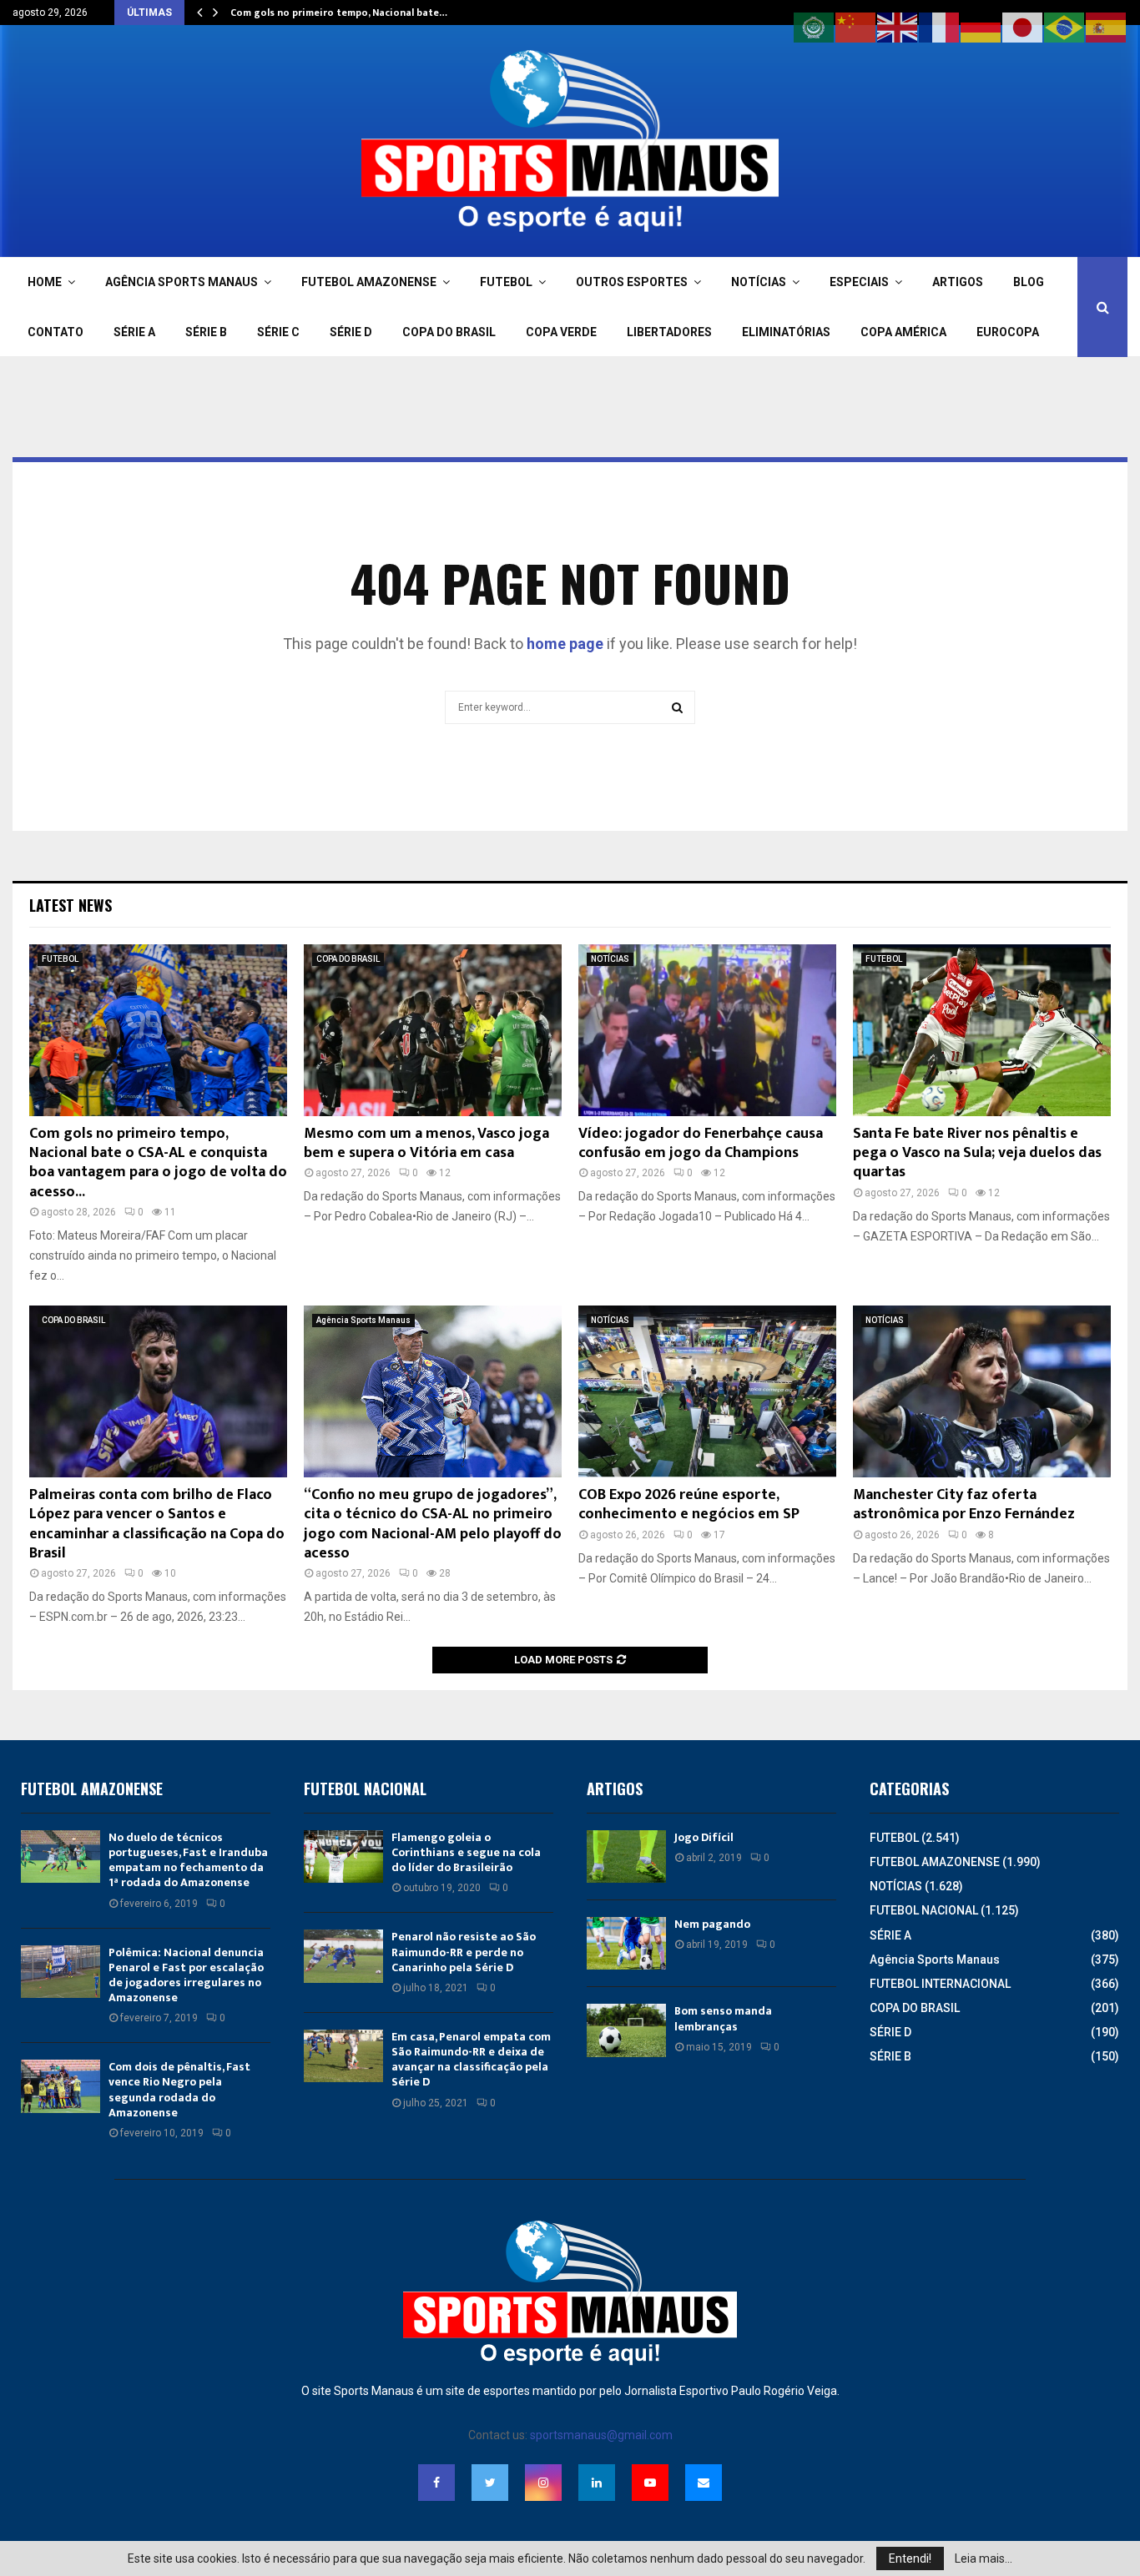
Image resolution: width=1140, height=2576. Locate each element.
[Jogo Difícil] (626, 1857)
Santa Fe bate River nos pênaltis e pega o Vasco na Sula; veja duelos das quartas (977, 1153)
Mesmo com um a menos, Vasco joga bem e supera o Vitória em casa (426, 1143)
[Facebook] (436, 2483)
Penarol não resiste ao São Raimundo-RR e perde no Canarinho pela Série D (464, 1952)
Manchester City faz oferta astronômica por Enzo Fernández (964, 1504)
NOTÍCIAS (759, 282)
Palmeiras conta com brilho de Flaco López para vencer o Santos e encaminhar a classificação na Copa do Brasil (157, 1524)
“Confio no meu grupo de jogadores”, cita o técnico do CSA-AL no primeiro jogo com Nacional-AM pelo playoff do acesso (433, 1524)
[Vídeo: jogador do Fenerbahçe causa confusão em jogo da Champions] (707, 1030)
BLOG (1029, 282)
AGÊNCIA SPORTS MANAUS (182, 282)
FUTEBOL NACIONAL (924, 1910)
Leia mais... (984, 2558)
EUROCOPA (1008, 332)
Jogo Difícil (704, 1837)
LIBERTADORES (669, 332)
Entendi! (910, 2558)
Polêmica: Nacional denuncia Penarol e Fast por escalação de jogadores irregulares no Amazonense (186, 1975)
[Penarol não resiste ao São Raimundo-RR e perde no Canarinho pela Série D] (343, 1956)
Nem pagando (712, 1924)
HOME (45, 282)
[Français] (940, 27)
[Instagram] (543, 2483)
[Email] (704, 2483)
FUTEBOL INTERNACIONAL (940, 1984)
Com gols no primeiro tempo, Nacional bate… (339, 13)
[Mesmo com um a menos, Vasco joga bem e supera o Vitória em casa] (433, 1030)
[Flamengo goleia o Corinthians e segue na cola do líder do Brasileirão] (343, 1857)
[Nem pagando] (626, 1943)
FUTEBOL (506, 282)
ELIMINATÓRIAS (786, 332)
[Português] (1065, 27)
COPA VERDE (561, 332)
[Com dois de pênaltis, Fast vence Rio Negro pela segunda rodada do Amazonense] (61, 2086)
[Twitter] (490, 2483)
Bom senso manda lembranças (723, 2018)
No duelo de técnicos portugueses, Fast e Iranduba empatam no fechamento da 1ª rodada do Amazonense (188, 1860)
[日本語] (1023, 27)
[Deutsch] (981, 27)
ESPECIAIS (859, 282)
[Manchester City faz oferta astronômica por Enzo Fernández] (982, 1391)
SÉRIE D (351, 332)
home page (565, 644)
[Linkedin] (597, 2483)
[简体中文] (856, 27)
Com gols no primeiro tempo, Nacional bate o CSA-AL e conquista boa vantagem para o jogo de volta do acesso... (158, 1163)
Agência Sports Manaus (363, 1320)
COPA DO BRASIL (449, 332)
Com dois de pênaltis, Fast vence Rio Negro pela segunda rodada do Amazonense (179, 2090)
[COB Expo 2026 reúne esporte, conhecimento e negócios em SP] (707, 1391)
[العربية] (815, 27)
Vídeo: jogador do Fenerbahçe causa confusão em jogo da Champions (701, 1143)
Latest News (71, 905)
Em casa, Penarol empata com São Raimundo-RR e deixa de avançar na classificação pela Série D (471, 2060)
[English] (898, 27)
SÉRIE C (278, 332)
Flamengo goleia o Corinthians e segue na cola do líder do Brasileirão (466, 1852)
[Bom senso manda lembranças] (626, 2030)
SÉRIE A (134, 332)
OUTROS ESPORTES (632, 282)
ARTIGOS (958, 282)
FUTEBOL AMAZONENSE (369, 282)
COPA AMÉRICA (903, 332)
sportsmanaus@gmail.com (601, 2435)
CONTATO (55, 332)
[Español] (1107, 27)
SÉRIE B (206, 332)
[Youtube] (650, 2483)
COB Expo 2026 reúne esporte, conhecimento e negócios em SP (689, 1504)
